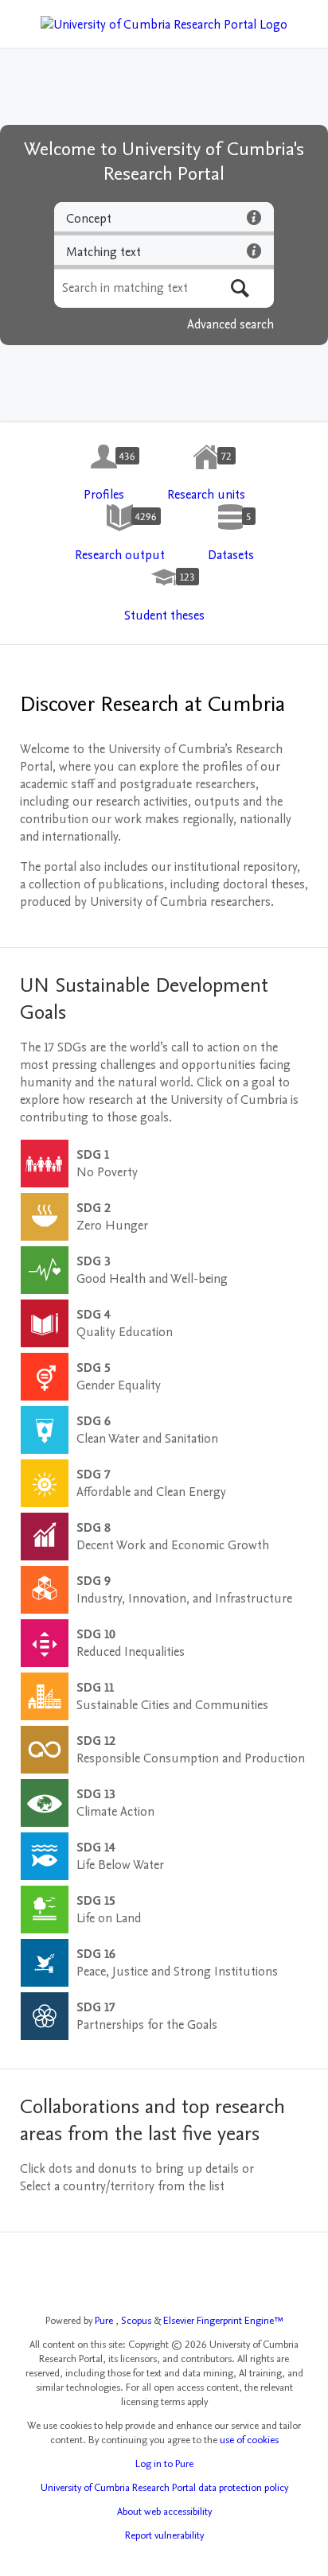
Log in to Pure (164, 2464)
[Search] (240, 288)
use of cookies (249, 2440)
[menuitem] (104, 473)
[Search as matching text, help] (254, 251)
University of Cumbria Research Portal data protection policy (164, 2488)
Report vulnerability (164, 2535)
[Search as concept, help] (254, 217)
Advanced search (230, 324)
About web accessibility (164, 2512)
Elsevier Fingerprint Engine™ (223, 2321)
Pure (105, 2321)
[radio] (164, 219)
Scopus (137, 2321)
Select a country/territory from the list (122, 2186)
